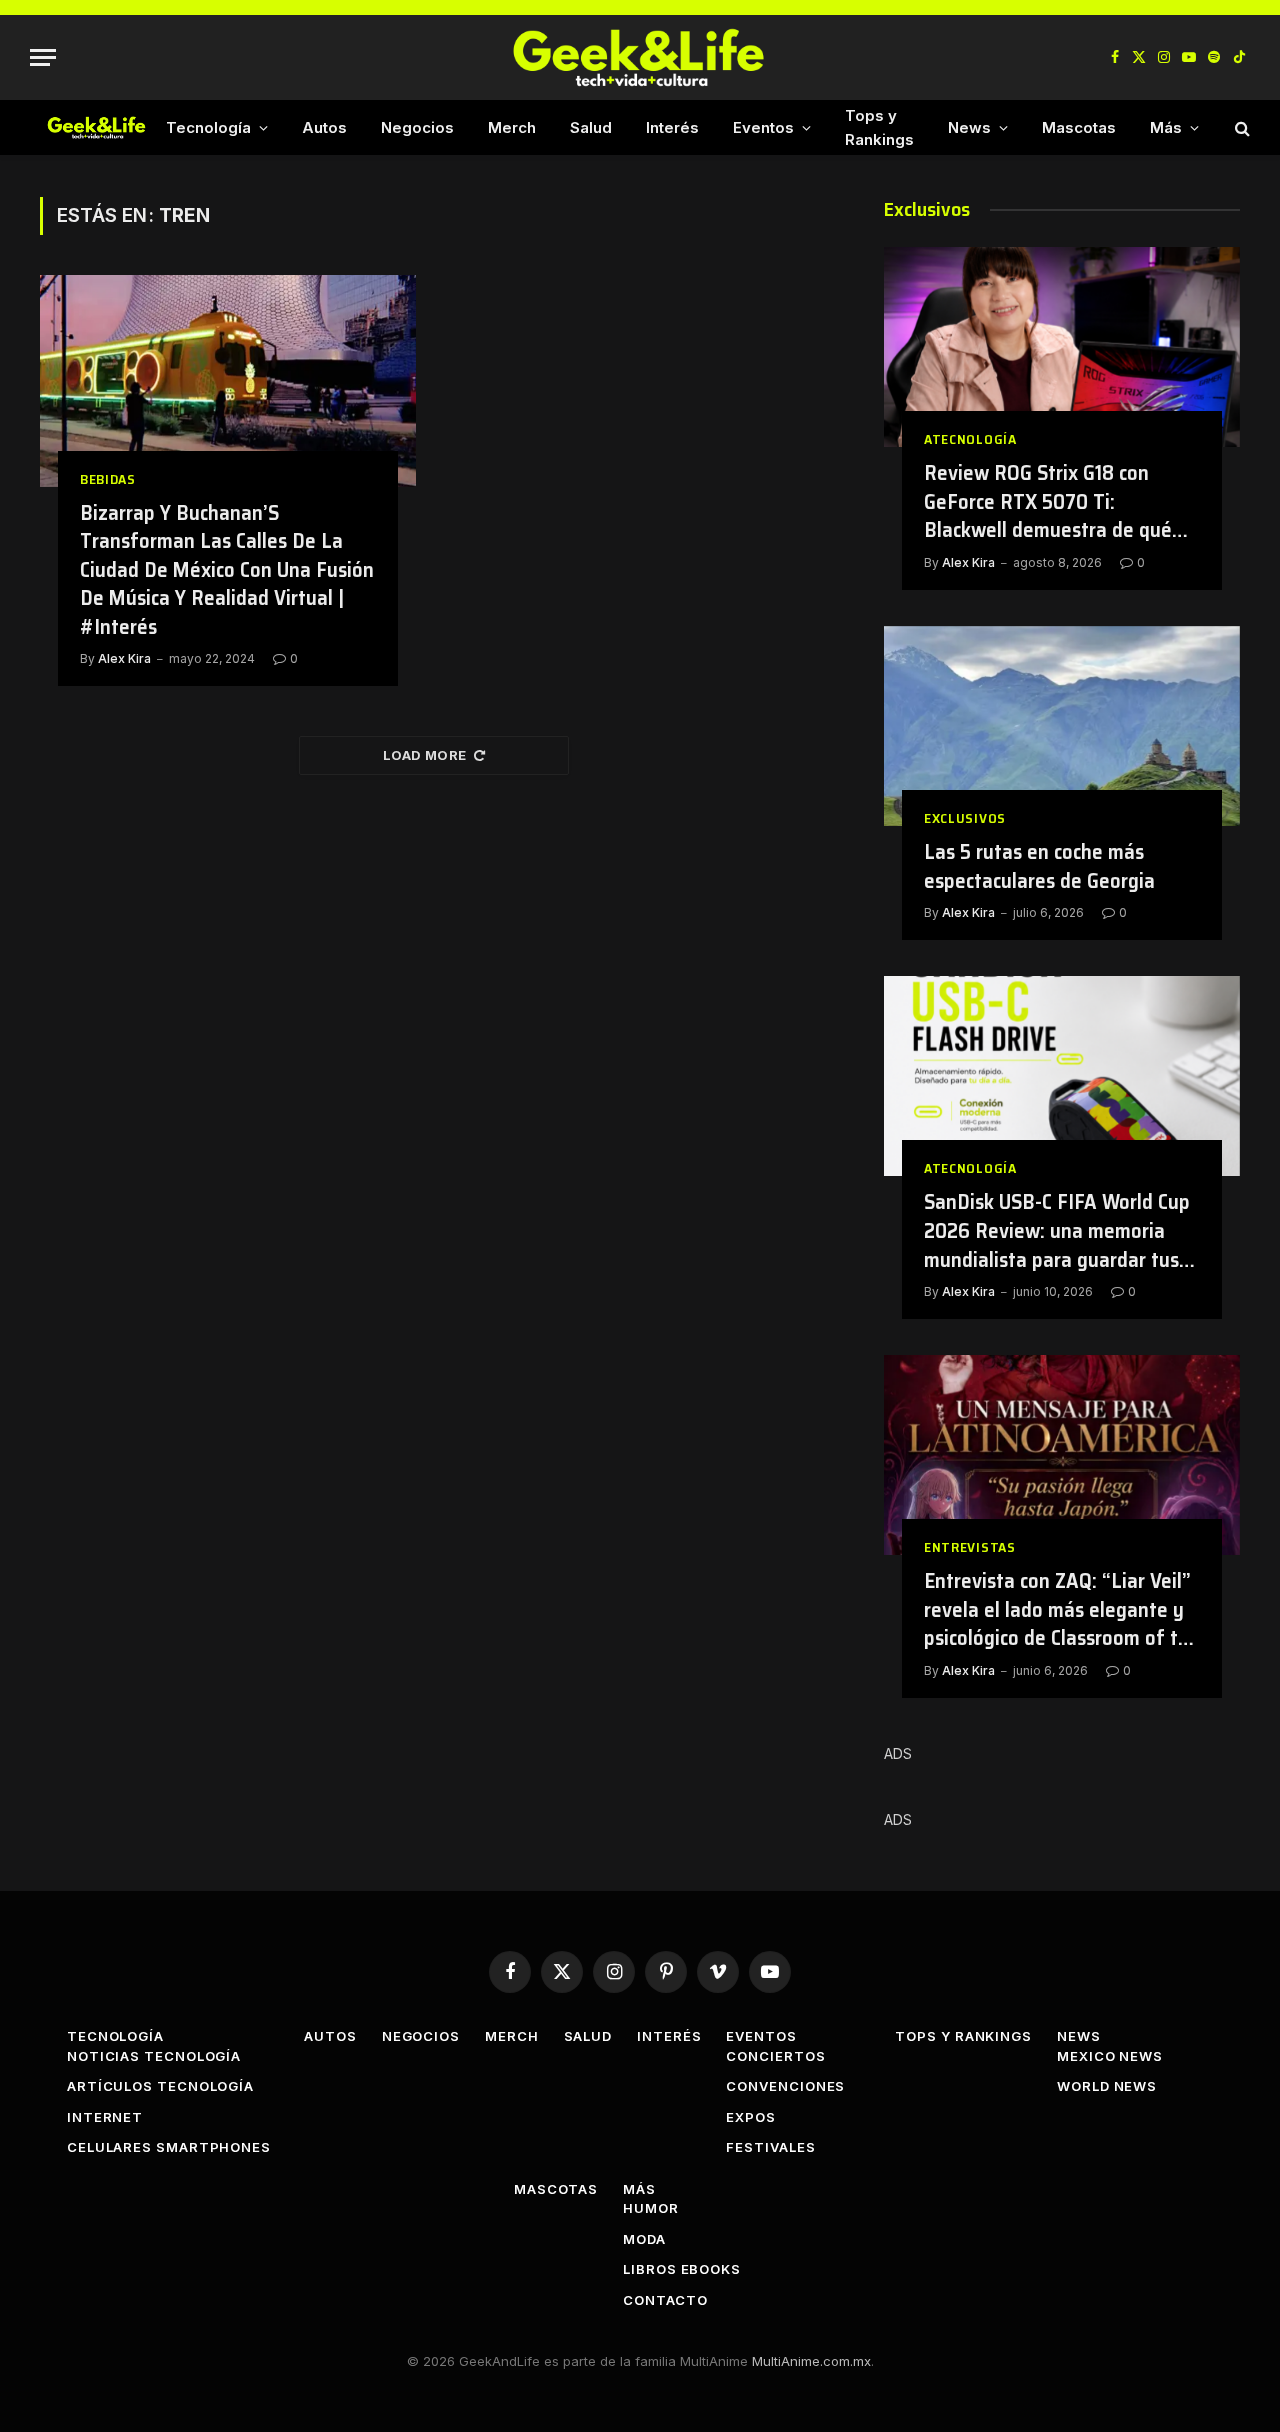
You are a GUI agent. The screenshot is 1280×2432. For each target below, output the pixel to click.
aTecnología (970, 439)
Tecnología (208, 127)
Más (1166, 127)
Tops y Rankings (879, 127)
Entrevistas (970, 1547)
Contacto (665, 2300)
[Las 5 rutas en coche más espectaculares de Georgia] (1062, 726)
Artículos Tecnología (160, 2086)
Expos (751, 2117)
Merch (512, 127)
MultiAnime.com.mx (811, 2361)
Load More (425, 755)
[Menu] (43, 57)
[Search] (1240, 127)
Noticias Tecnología (154, 2056)
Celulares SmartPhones (169, 2147)
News (969, 127)
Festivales (770, 2147)
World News (1107, 2086)
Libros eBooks (682, 2269)
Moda (644, 2239)
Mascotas (1079, 127)
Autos (324, 127)
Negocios (417, 127)
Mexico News (1110, 2056)
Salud (591, 127)
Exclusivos (965, 818)
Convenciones (785, 2086)
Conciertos (775, 2056)
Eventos (763, 127)
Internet (105, 2117)
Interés (672, 127)
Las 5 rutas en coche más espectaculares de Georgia (1039, 866)
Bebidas (108, 479)
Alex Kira (124, 658)
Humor (651, 2208)
